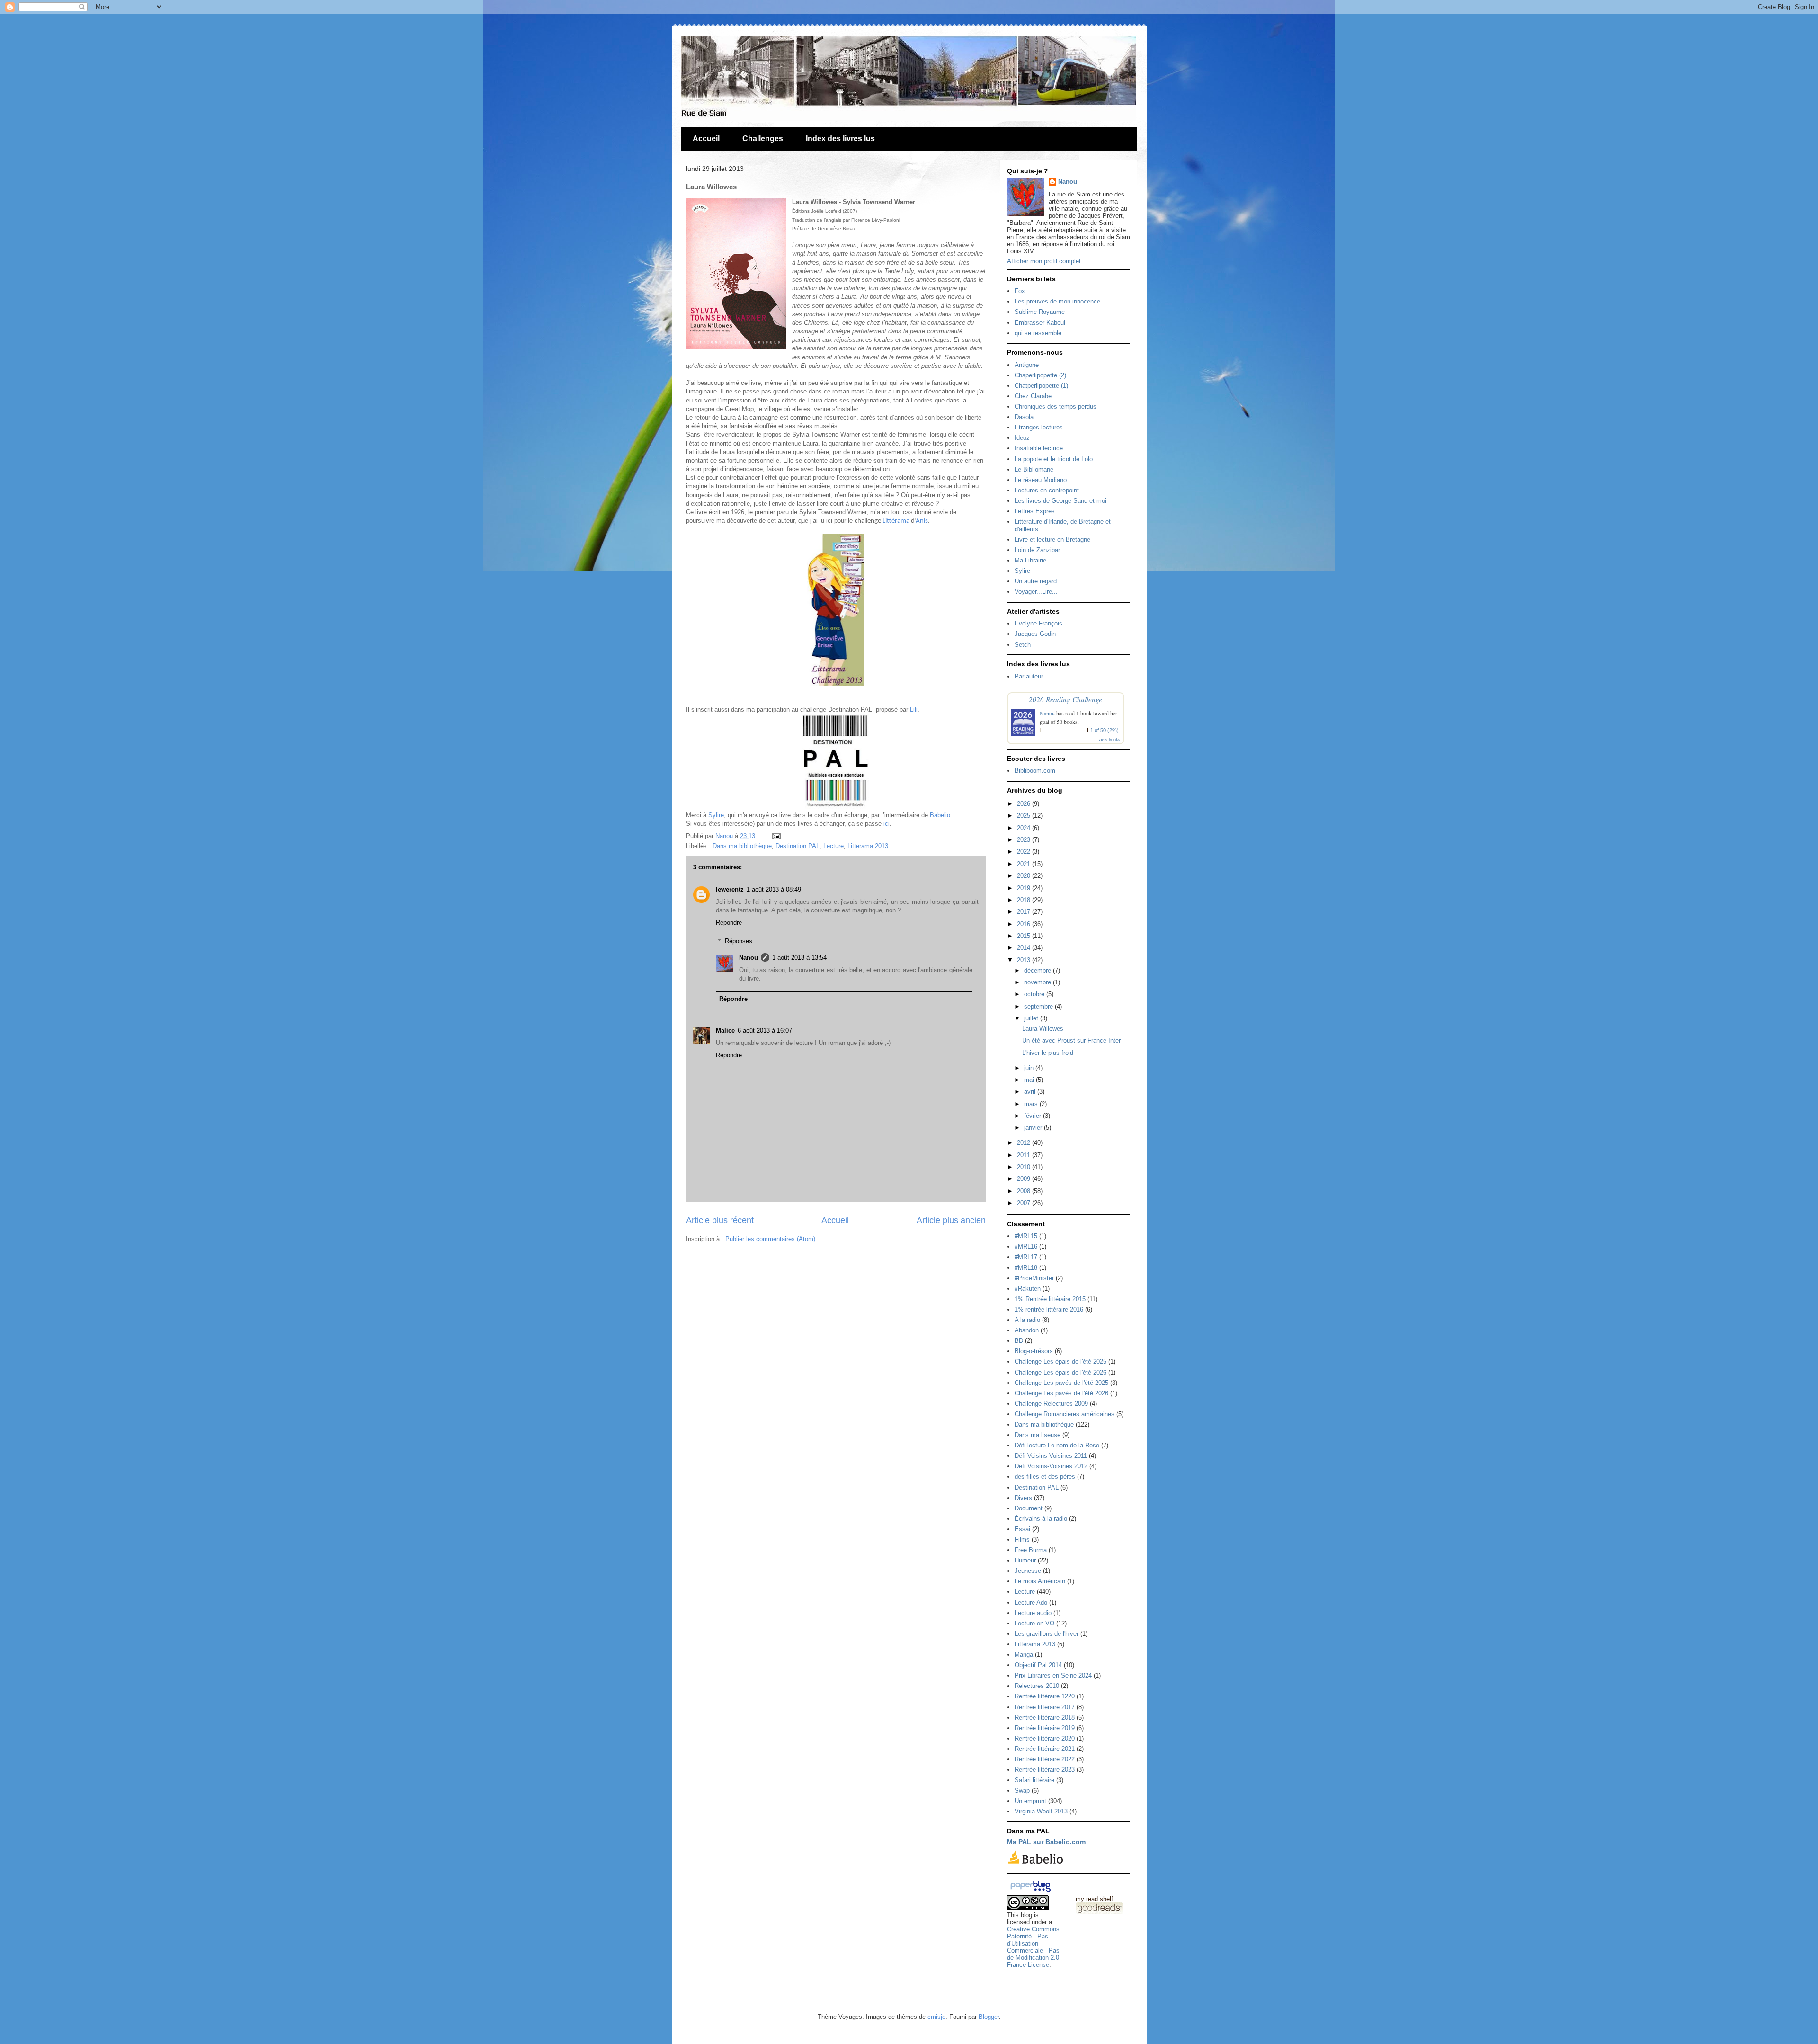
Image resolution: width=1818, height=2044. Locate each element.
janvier (1034, 1128)
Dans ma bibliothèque (742, 846)
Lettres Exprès (1035, 511)
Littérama (896, 521)
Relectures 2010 (1037, 1686)
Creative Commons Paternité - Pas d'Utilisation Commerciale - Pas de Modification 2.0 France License (1033, 1947)
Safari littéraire (1034, 1780)
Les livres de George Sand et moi (1060, 501)
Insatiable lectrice (1039, 448)
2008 (1025, 1191)
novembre (1038, 982)
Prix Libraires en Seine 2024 (1053, 1675)
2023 (1025, 840)
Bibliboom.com (1035, 771)
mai (1030, 1080)
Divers (1023, 1498)
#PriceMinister (1034, 1278)
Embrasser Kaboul (1040, 323)
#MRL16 (1026, 1246)
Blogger (989, 2017)
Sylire (716, 815)
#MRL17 (1026, 1257)
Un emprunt (1030, 1801)
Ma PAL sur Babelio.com (1046, 1842)
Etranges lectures (1039, 427)
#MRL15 (1026, 1236)
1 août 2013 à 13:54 (799, 958)
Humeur (1025, 1560)
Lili (914, 710)
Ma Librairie (1030, 560)
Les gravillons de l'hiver (1047, 1634)
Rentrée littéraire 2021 (1045, 1749)
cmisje (936, 2017)
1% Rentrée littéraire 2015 (1050, 1299)
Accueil (706, 138)
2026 (1025, 804)
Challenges (763, 138)
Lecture (833, 846)
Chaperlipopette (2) (1040, 375)
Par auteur (1029, 676)
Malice (725, 1031)
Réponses (739, 941)
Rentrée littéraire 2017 (1045, 1707)
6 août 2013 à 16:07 (765, 1031)
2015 (1025, 936)
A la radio (1027, 1320)
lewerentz (730, 889)
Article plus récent (720, 1220)
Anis (922, 521)
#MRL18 (1026, 1268)
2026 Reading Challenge (1065, 699)
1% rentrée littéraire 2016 (1049, 1309)
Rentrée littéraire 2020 (1045, 1738)
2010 (1025, 1167)
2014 (1025, 948)
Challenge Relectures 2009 (1051, 1404)
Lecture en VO (1034, 1623)
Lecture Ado (1031, 1602)
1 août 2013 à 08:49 (774, 889)
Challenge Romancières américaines (1065, 1414)
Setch (1023, 645)
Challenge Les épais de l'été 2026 (1060, 1372)
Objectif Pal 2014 (1038, 1665)
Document (1029, 1508)
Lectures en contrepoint (1047, 490)
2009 (1025, 1179)
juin (1030, 1068)
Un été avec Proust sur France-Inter (1071, 1040)
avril (1031, 1092)
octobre (1035, 994)
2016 (1025, 924)
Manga (1024, 1655)
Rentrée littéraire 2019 (1045, 1728)
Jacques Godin (1035, 634)
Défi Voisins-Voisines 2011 (1051, 1456)
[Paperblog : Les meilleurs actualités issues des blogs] (1030, 1892)
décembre (1038, 970)
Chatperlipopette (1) (1041, 386)
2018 (1025, 900)
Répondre (729, 923)
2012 (1025, 1143)
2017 (1025, 912)
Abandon (1027, 1330)
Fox (1020, 291)
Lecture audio (1033, 1613)
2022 (1025, 852)
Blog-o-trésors (1034, 1351)
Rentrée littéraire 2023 (1045, 1770)
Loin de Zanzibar (1037, 550)
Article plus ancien (951, 1220)
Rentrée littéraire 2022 (1045, 1759)
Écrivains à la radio (1041, 1519)
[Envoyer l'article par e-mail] (775, 836)
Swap (1022, 1790)
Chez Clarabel (1034, 396)
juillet (1032, 1018)
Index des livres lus (840, 138)
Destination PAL (798, 846)
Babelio (940, 815)
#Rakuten (1028, 1289)
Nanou (749, 958)
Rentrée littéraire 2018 (1045, 1718)
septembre (1039, 1006)
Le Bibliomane (1034, 469)
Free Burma (1031, 1550)
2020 (1025, 876)
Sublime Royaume (1040, 312)
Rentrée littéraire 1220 (1045, 1696)
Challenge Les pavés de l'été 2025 (1061, 1383)
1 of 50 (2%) (1105, 730)
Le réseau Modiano (1041, 480)
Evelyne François (1038, 623)
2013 (1025, 960)
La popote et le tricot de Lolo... (1056, 459)
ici (887, 824)
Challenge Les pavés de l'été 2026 (1061, 1393)
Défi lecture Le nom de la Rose (1057, 1445)
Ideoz (1022, 438)
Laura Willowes (1043, 1029)
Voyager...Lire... (1036, 592)
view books (1109, 739)
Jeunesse (1028, 1571)
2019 (1025, 888)
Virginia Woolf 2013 (1041, 1811)
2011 (1025, 1155)
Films (1022, 1540)
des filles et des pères (1045, 1477)
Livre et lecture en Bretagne (1052, 540)
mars (1032, 1104)
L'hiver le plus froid (1048, 1053)
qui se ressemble (1038, 333)
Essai (1022, 1529)
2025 (1025, 816)
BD (1019, 1341)
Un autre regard (1036, 581)
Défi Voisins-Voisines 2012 (1051, 1466)
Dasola (1024, 417)
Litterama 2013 (868, 846)
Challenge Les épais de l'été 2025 (1060, 1361)
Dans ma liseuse (1038, 1435)
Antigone (1027, 365)
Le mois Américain (1040, 1581)
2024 (1025, 828)
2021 (1025, 864)
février (1034, 1116)
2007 (1025, 1203)
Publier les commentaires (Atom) (770, 1239)
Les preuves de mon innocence (1057, 301)
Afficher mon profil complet (1044, 261)
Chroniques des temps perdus (1056, 406)
